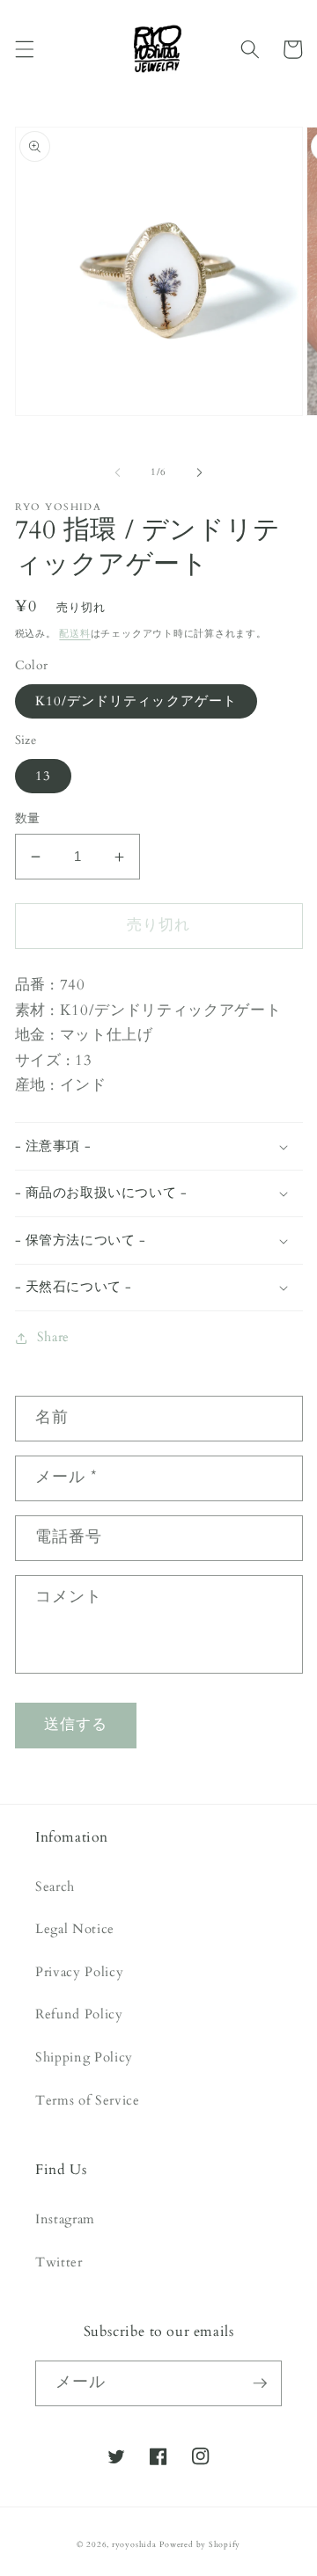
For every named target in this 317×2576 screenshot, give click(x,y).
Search (55, 1887)
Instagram (65, 2219)
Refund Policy (79, 2014)
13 (43, 776)
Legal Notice (75, 1929)
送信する (76, 1725)
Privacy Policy (79, 1972)
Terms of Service (88, 2101)
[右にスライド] (199, 472)
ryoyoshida (134, 2544)
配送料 (74, 634)
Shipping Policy (84, 2058)
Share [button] (53, 1337)
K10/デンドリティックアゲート (136, 701)
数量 (28, 818)
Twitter (59, 2262)
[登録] (260, 2383)
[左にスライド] (118, 472)
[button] (24, 49)
